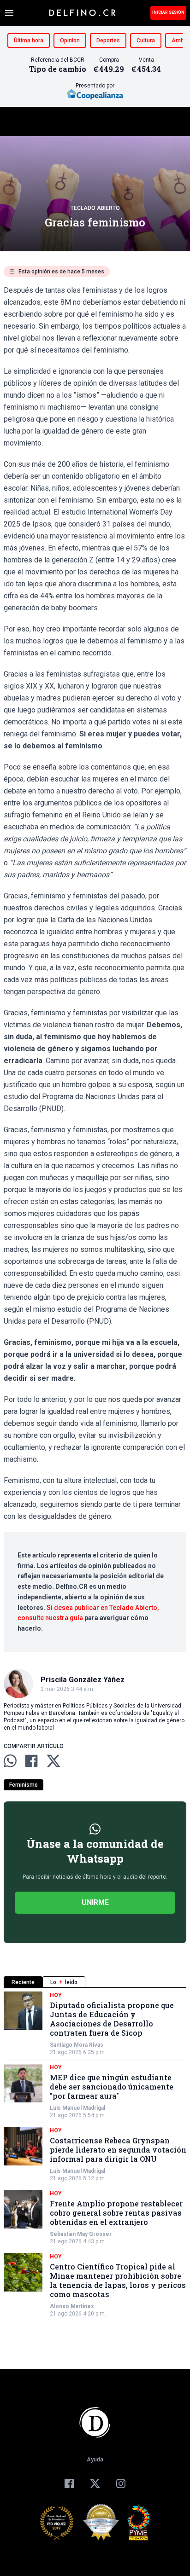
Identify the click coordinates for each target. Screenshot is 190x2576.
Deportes (108, 41)
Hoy (56, 1995)
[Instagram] (121, 2483)
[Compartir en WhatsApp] (10, 1761)
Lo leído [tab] (64, 1982)
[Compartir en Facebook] (31, 1761)
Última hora (29, 41)
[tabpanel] (95, 2154)
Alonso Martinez (72, 2306)
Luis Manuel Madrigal (77, 2108)
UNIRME (95, 1902)
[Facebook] (69, 2483)
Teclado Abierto (95, 208)
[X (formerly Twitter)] (95, 2483)
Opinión (70, 41)
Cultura (146, 41)
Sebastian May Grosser (81, 2234)
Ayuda (95, 2460)
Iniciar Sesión (168, 12)
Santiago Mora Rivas (77, 2045)
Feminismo (24, 1785)
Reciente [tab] (23, 1982)
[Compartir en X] (53, 1761)
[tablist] (95, 1982)
